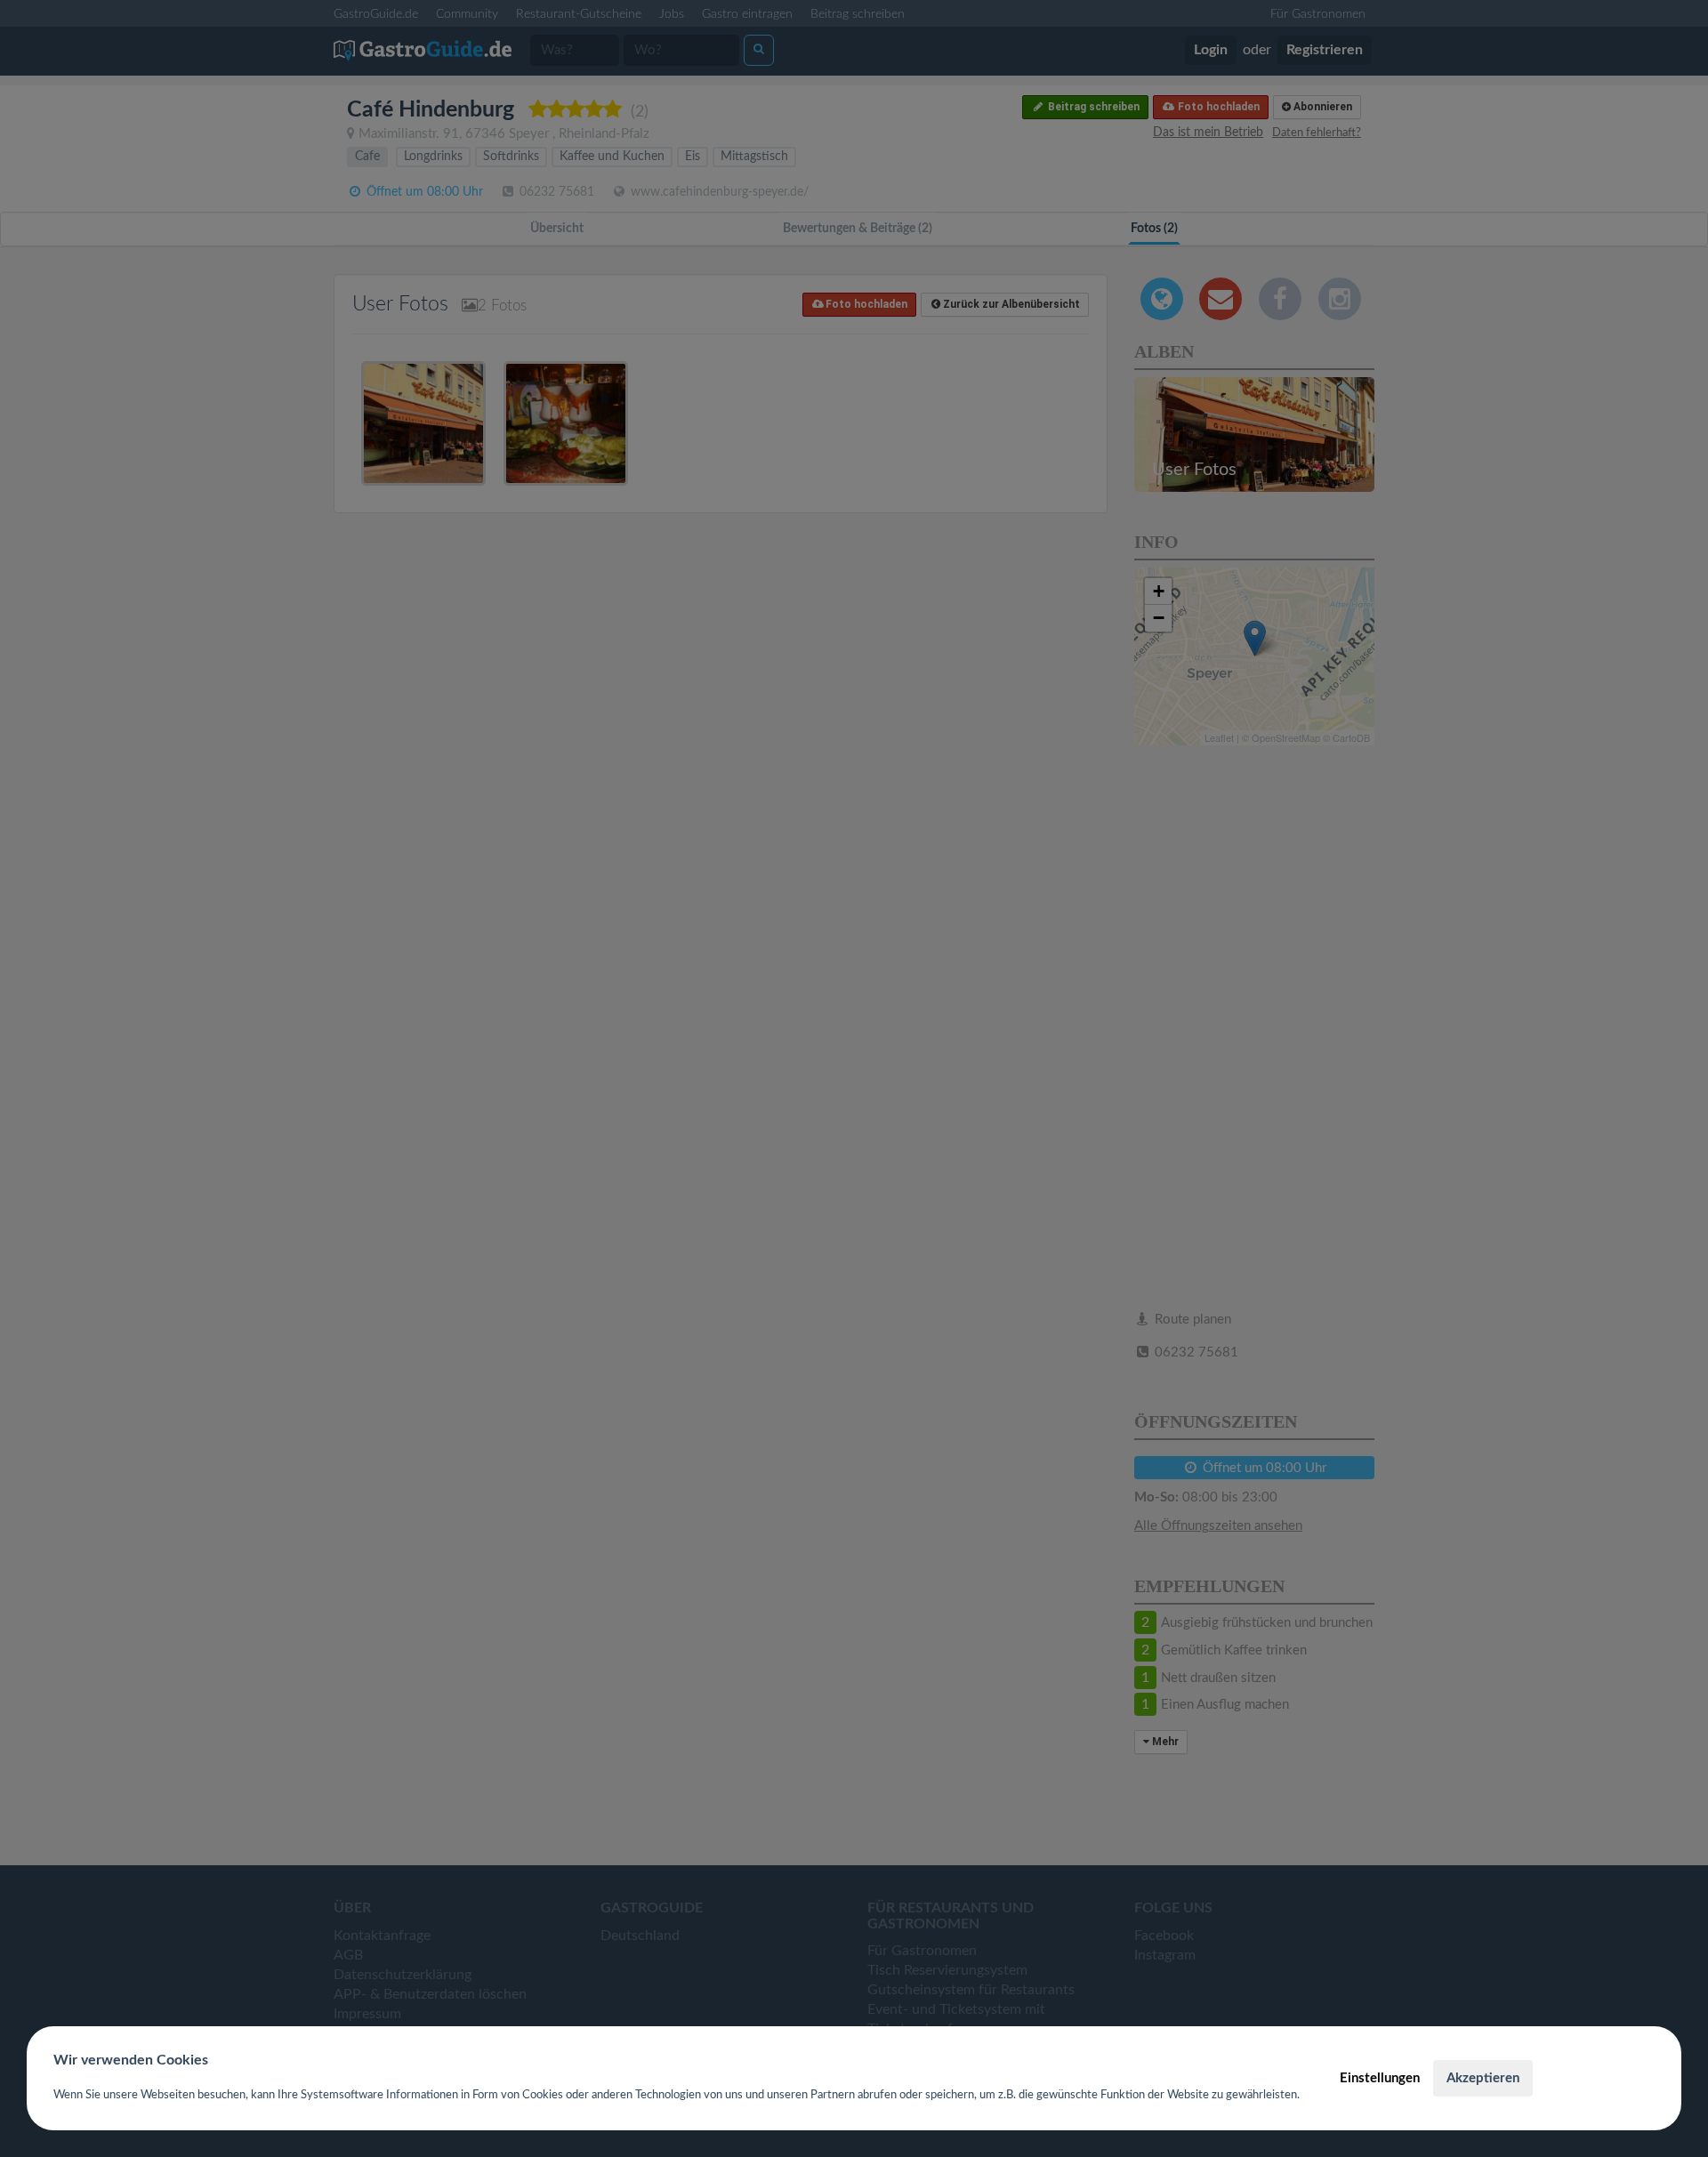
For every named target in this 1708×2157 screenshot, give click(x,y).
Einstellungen (1380, 2078)
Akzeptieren (1483, 2078)
